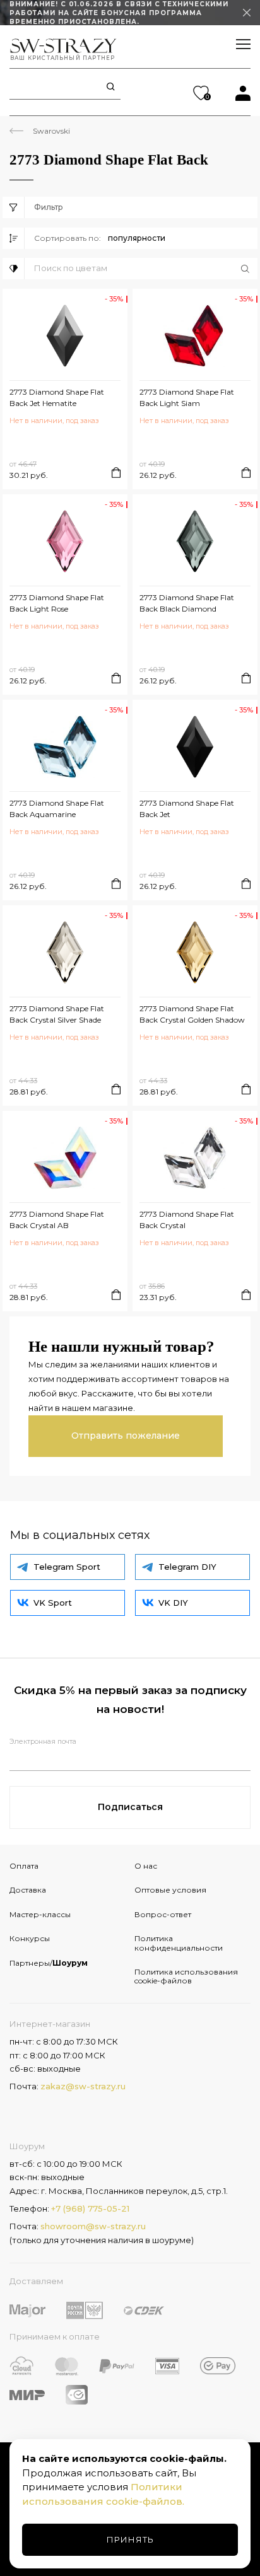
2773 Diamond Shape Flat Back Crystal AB (57, 1220)
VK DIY (173, 1603)
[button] (146, 269)
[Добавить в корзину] (116, 473)
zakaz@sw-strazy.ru (83, 2086)
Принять (130, 2539)
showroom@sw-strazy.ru (93, 2226)
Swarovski (51, 131)
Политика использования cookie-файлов (186, 1976)
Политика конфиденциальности (179, 1943)
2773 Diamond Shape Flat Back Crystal (187, 1220)
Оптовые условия (170, 1890)
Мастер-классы (40, 1914)
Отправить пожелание (126, 1436)
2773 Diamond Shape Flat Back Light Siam (187, 397)
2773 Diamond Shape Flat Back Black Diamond (187, 603)
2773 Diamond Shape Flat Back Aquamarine (57, 809)
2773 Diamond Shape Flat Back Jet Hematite (57, 397)
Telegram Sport (67, 1567)
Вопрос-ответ (163, 1914)
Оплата (24, 1866)
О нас (146, 1866)
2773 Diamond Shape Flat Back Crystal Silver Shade (57, 1014)
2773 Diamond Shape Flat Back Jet (187, 809)
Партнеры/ (49, 1963)
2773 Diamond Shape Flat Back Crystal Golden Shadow (192, 1014)
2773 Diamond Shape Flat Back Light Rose (57, 603)
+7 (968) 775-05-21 (90, 2208)
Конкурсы (30, 1938)
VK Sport (53, 1603)
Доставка (28, 1890)
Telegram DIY (187, 1567)
